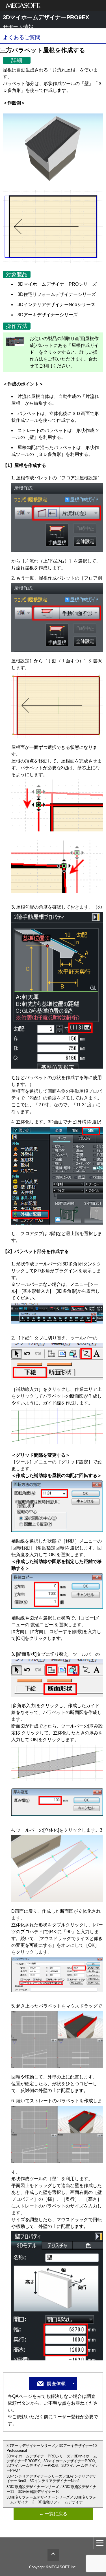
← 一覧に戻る (53, 2514)
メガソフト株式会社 (23, 6)
